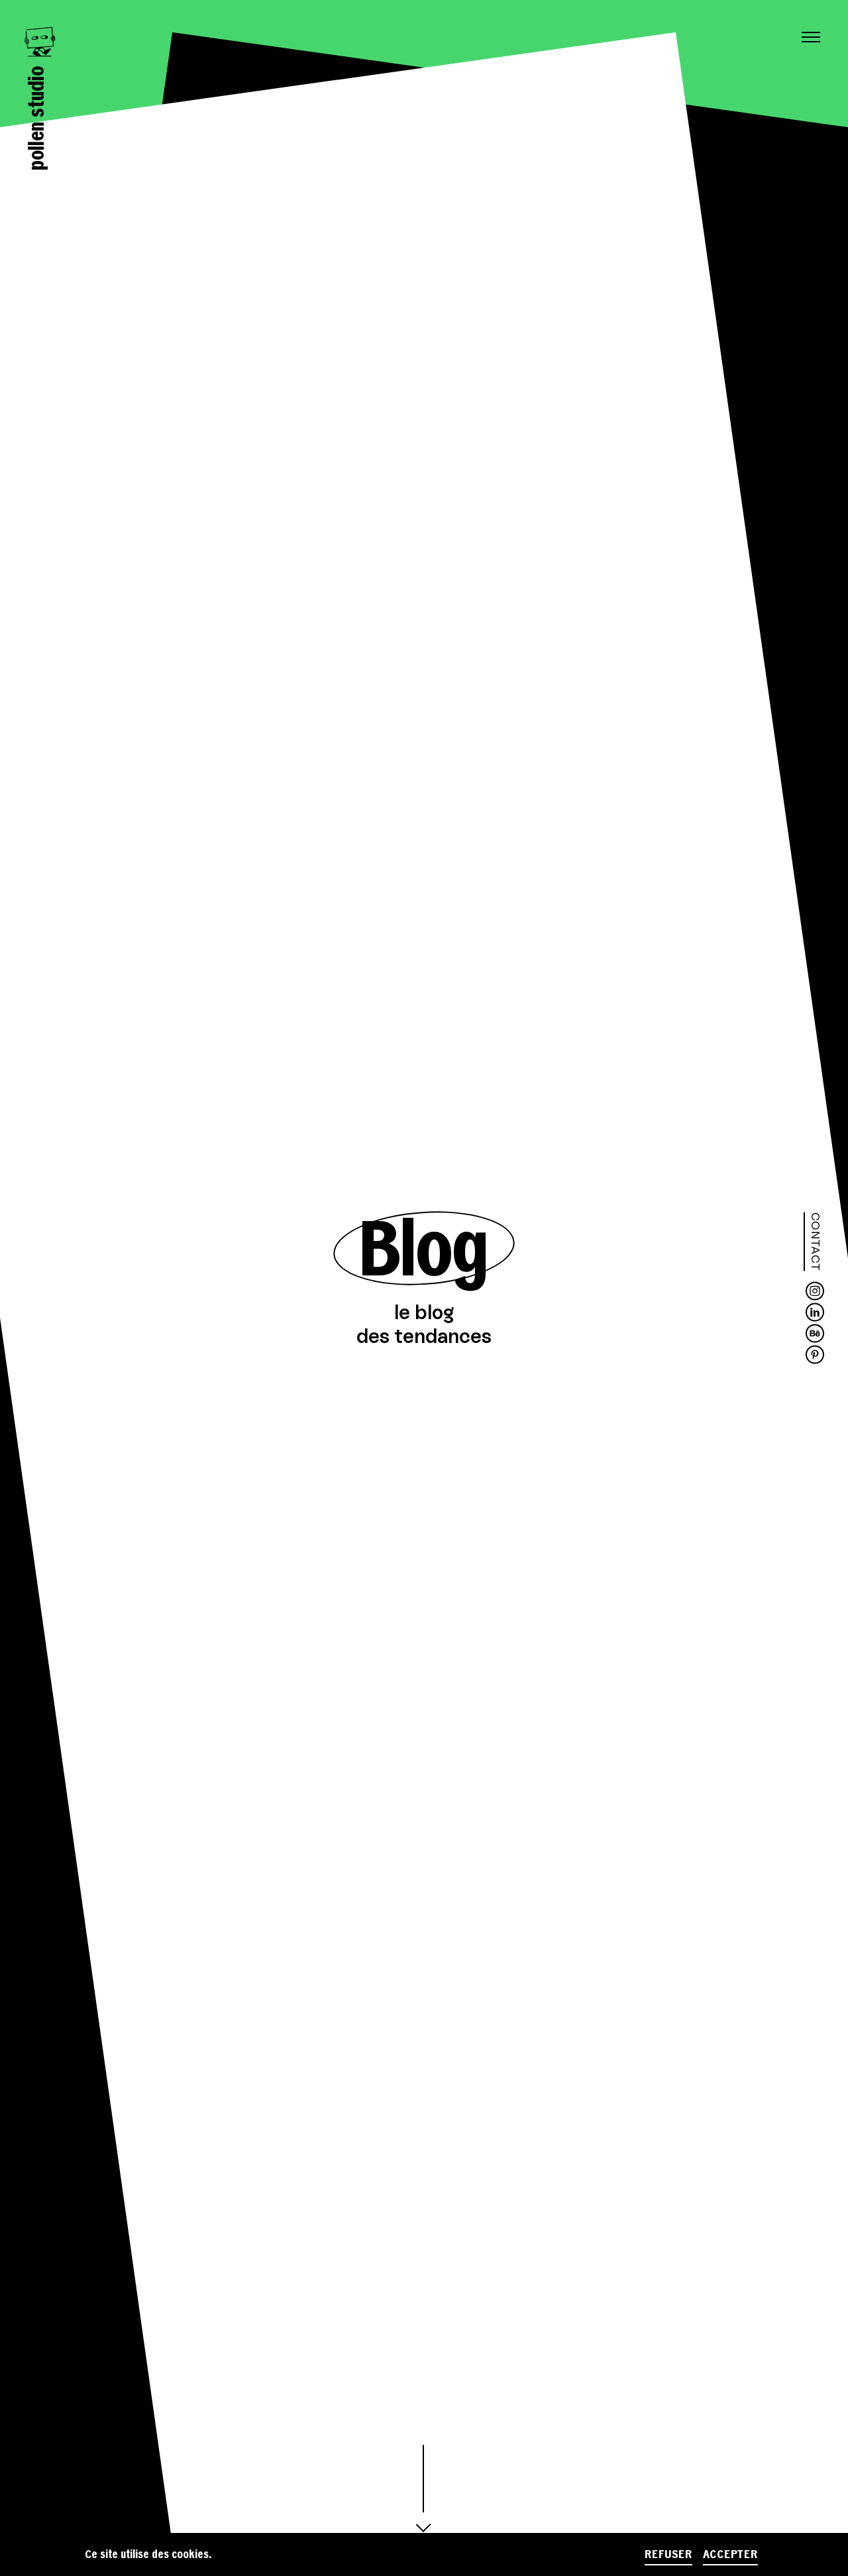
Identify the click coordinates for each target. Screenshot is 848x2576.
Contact (816, 1242)
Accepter (730, 2554)
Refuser (668, 2554)
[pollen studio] (39, 42)
